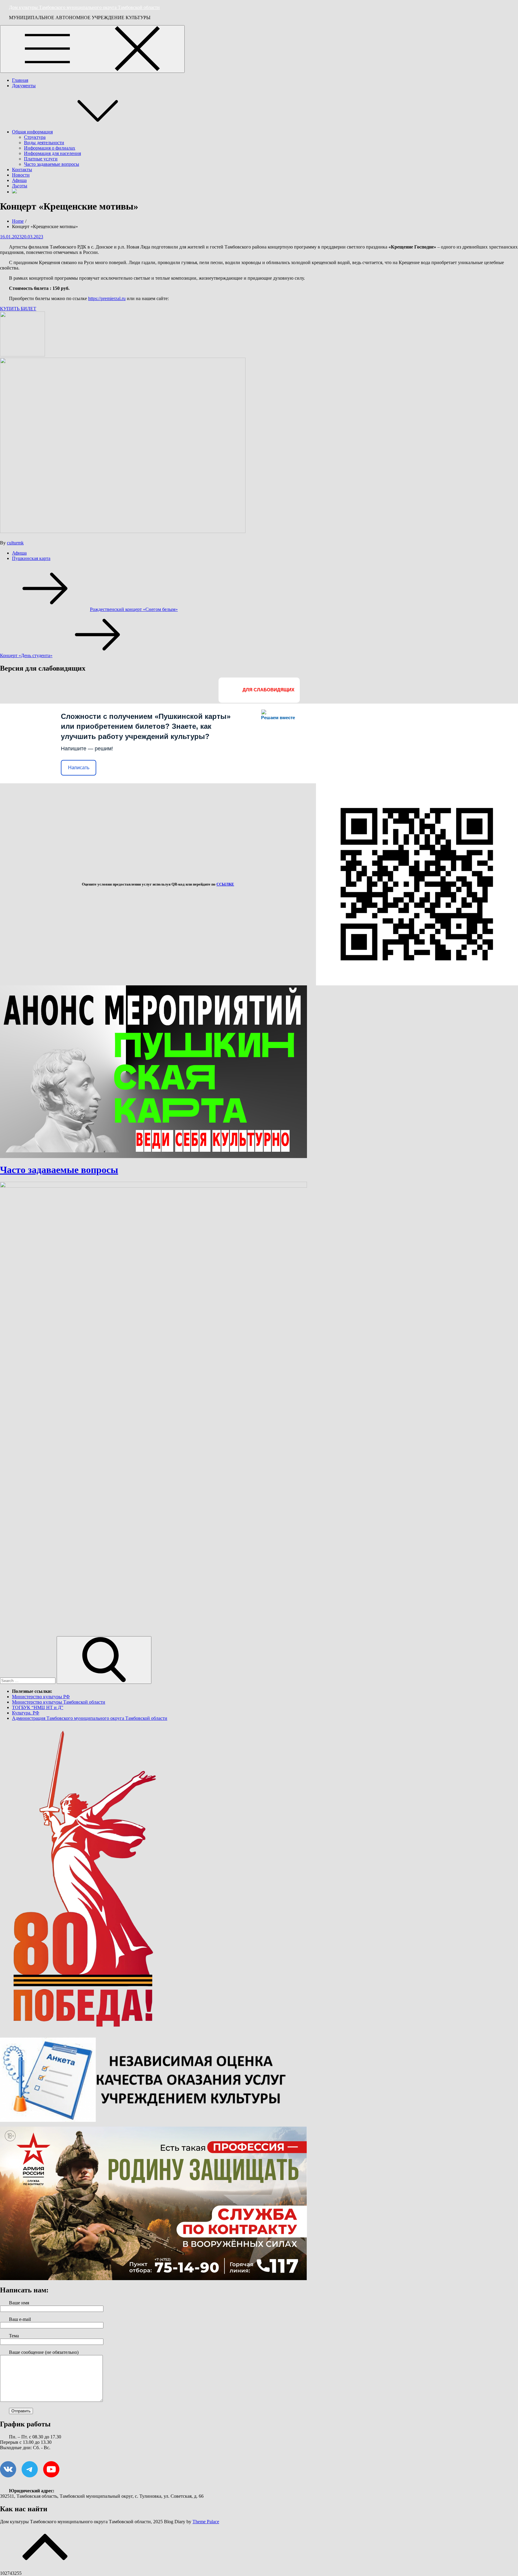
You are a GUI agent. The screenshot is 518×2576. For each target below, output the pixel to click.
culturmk (15, 543)
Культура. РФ (26, 1713)
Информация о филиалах (50, 148)
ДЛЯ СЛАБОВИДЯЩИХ (268, 690)
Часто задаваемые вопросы (52, 164)
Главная (20, 80)
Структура (35, 137)
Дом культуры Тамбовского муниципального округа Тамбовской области (84, 7)
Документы (24, 86)
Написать (79, 768)
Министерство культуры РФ (41, 1697)
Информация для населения (52, 153)
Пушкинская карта (31, 558)
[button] (18, 309)
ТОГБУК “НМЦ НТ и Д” (38, 1707)
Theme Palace (206, 2522)
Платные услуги (41, 159)
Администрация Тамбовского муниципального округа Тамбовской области (90, 1718)
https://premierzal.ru (107, 298)
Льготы (20, 186)
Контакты (22, 170)
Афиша (19, 180)
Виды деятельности (44, 143)
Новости (21, 175)
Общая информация (32, 132)
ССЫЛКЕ (225, 884)
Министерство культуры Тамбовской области (59, 1702)
